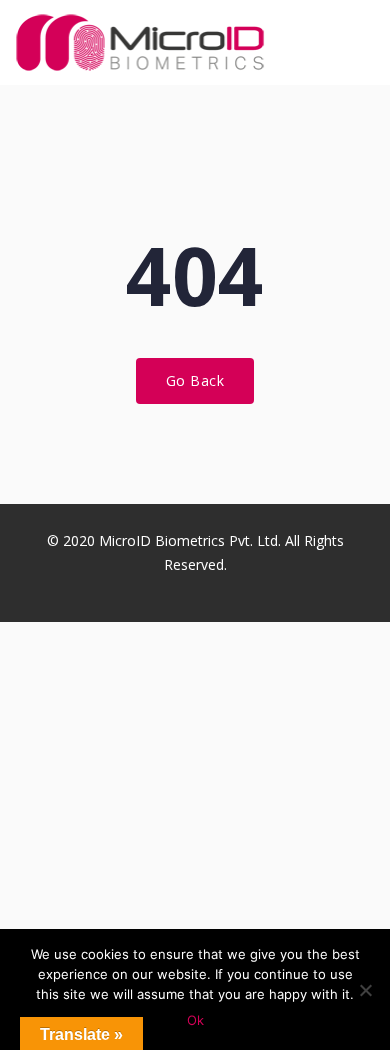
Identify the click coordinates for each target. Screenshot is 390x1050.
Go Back (195, 380)
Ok (195, 1020)
